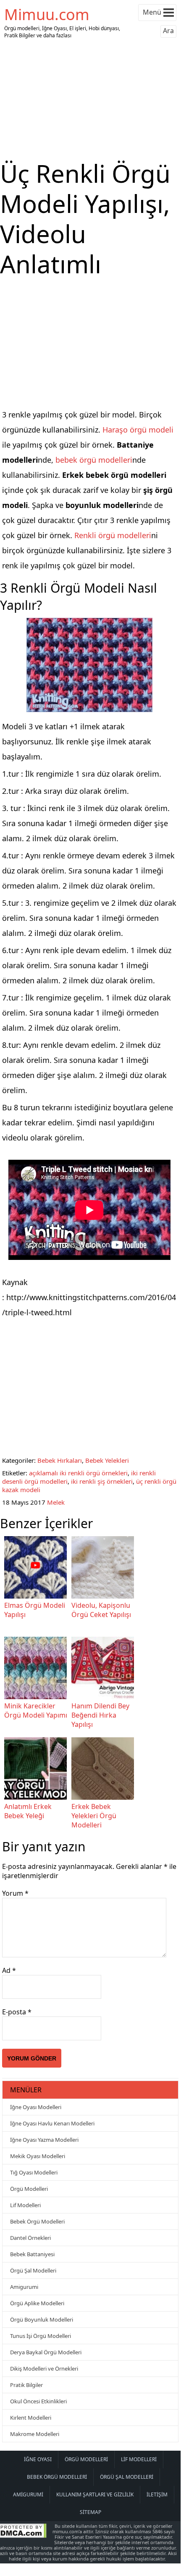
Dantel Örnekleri (30, 2238)
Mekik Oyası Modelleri (38, 2156)
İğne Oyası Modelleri (36, 2107)
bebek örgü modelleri (94, 460)
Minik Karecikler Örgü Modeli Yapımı (36, 1710)
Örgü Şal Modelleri (33, 2270)
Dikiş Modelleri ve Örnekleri (44, 2369)
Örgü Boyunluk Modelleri (42, 2319)
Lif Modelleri (25, 2205)
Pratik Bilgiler (26, 2385)
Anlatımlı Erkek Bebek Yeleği (28, 1811)
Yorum (15, 1893)
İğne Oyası (38, 2459)
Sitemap (90, 2512)
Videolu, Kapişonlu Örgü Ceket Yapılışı (101, 1610)
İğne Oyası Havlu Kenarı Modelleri (52, 2123)
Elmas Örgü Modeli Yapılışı (35, 1610)
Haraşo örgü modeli (138, 430)
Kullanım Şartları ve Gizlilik (95, 2494)
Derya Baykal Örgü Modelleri (46, 2352)
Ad (9, 1970)
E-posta (17, 2012)
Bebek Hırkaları (60, 1460)
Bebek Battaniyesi (32, 2254)
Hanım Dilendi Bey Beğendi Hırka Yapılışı (100, 1715)
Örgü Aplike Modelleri (37, 2303)
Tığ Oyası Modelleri (34, 2172)
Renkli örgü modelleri (113, 535)
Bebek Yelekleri (107, 1460)
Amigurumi (24, 2287)
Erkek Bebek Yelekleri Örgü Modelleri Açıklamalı (94, 1820)
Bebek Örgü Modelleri (37, 2221)
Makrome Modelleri (35, 2434)
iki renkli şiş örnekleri (102, 1481)
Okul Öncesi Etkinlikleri (38, 2401)
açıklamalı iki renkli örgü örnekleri (78, 1473)
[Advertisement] (90, 100)
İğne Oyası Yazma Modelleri (44, 2140)
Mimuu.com (47, 14)
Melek (56, 1502)
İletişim (157, 2494)
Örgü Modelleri (29, 2189)
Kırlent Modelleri (31, 2418)
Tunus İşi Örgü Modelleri (41, 2336)
